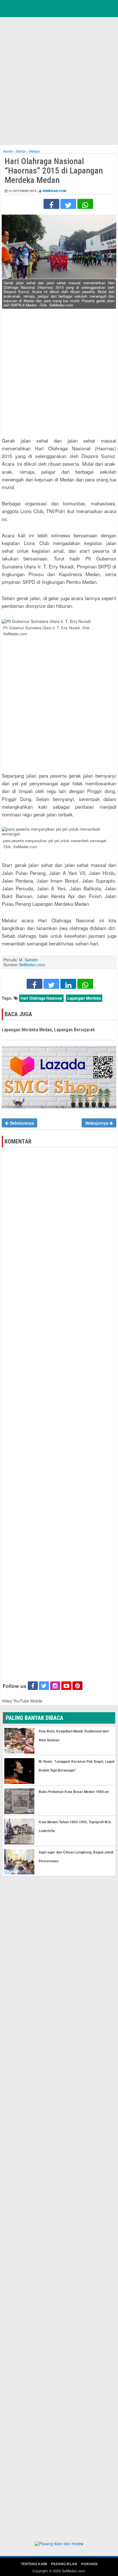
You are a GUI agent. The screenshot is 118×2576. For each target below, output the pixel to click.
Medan (35, 151)
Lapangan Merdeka (84, 998)
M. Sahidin (28, 960)
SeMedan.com (54, 191)
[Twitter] (68, 204)
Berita (21, 151)
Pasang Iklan (64, 2564)
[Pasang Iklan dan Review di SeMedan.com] (59, 2544)
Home (8, 151)
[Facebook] (51, 204)
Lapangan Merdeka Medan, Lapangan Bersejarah (48, 1030)
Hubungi (89, 2564)
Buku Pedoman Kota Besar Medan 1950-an (74, 1792)
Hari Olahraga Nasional (41, 998)
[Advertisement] (59, 80)
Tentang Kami (34, 2564)
